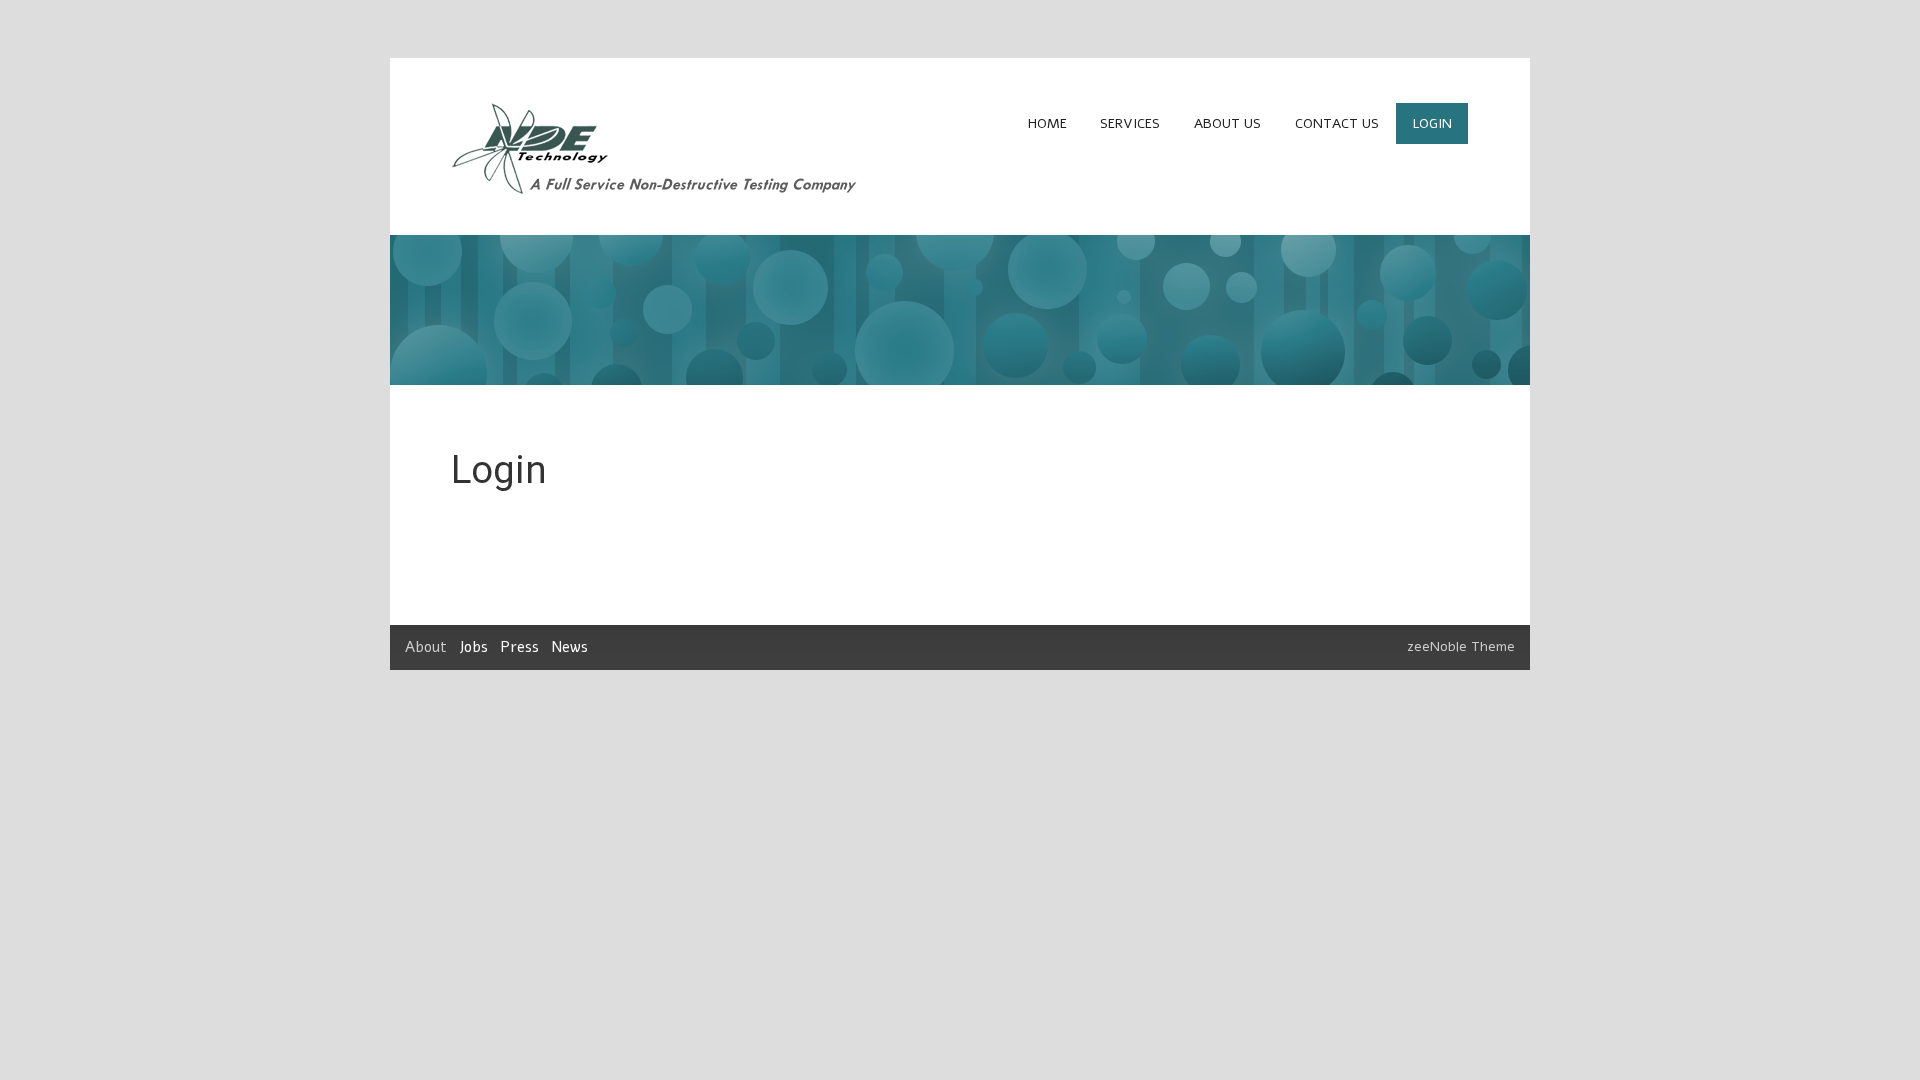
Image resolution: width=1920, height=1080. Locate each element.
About (426, 647)
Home (1047, 123)
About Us (1227, 123)
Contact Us (1337, 123)
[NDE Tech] (656, 189)
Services (1130, 123)
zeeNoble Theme (1461, 646)
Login (1432, 123)
